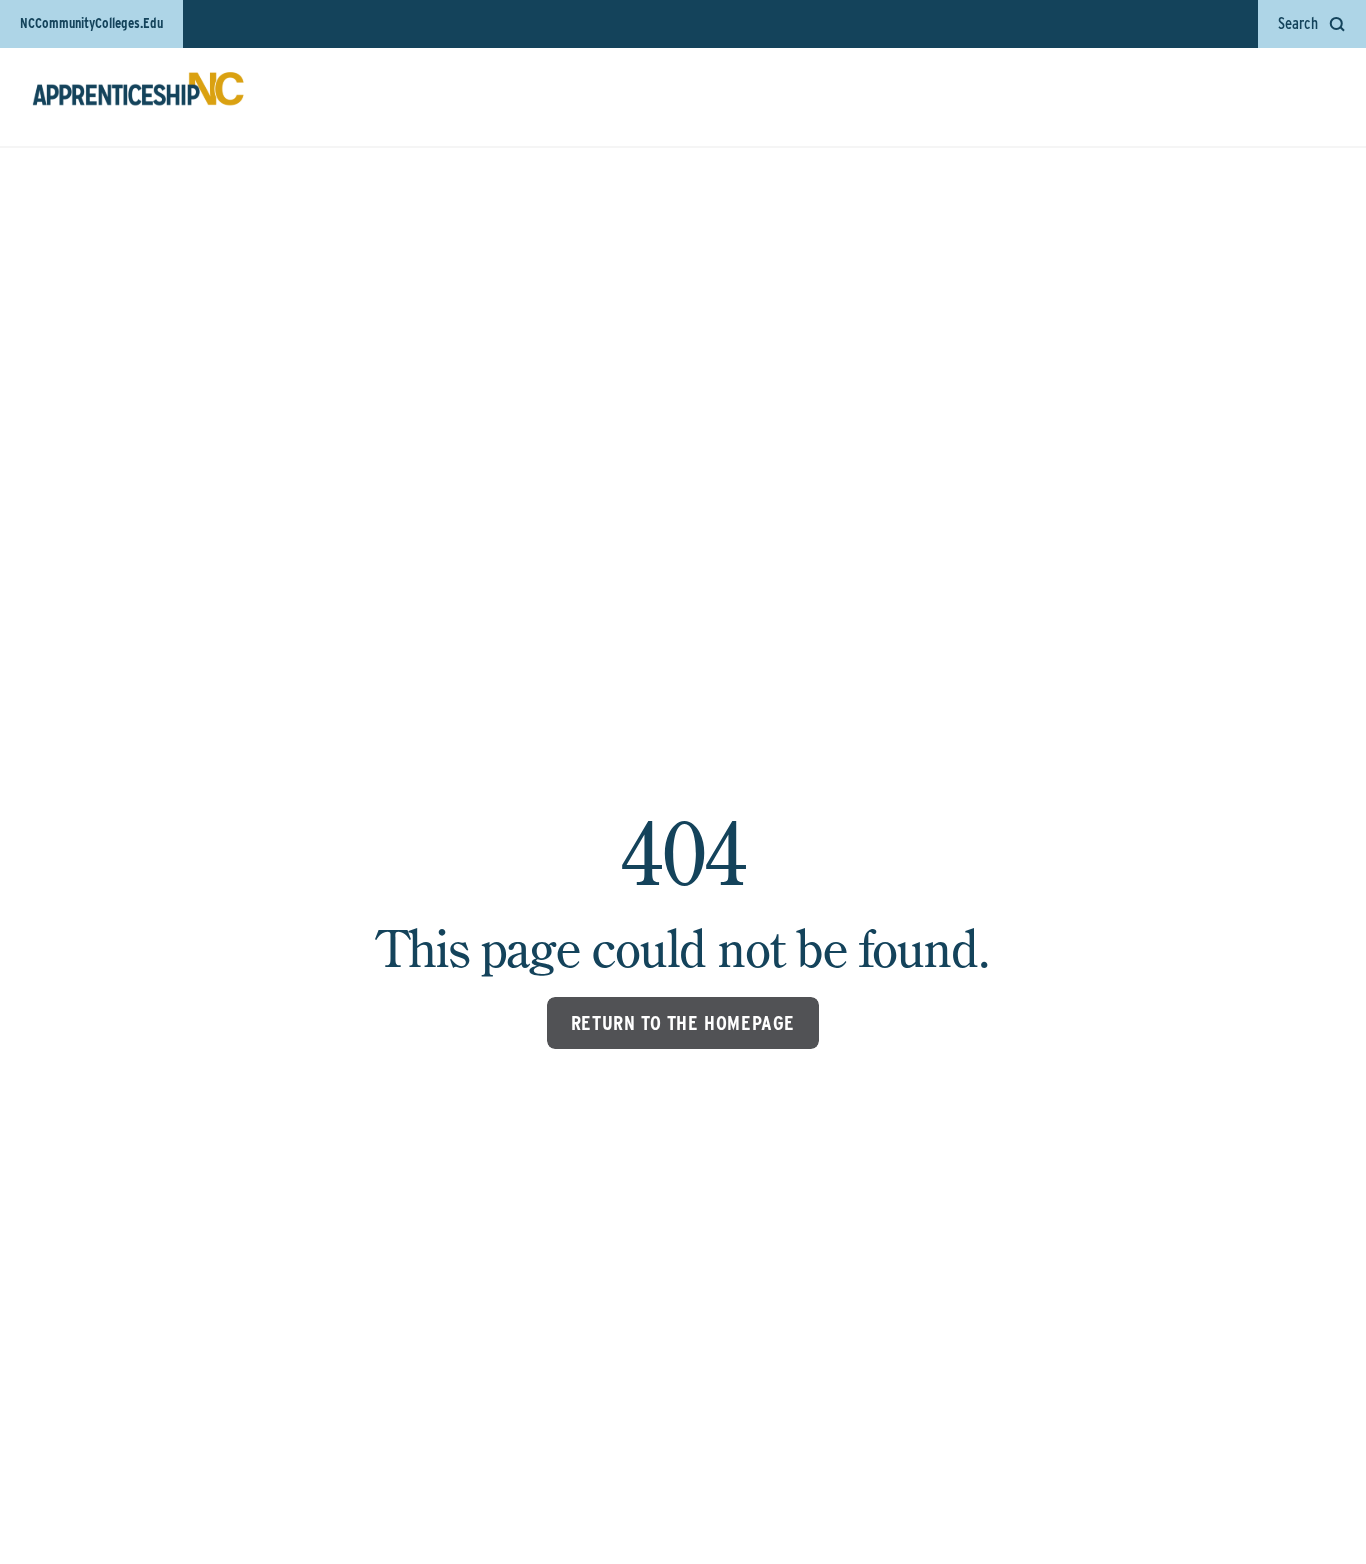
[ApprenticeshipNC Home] (138, 97)
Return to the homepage (683, 1023)
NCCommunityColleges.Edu (91, 23)
